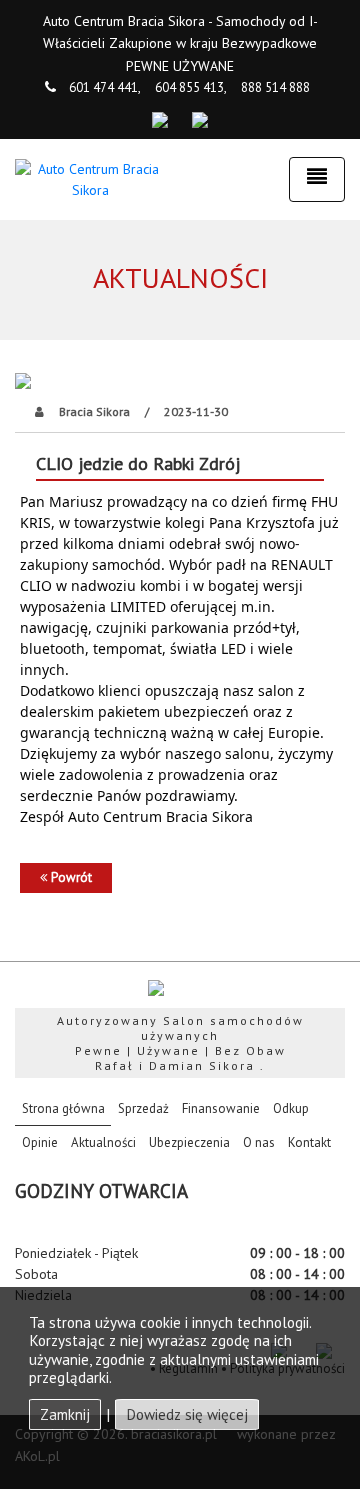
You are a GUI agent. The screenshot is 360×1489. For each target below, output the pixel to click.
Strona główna (66, 1108)
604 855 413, (191, 87)
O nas (259, 1142)
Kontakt (309, 1142)
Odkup (291, 1108)
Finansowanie (221, 1108)
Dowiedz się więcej (187, 1414)
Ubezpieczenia (189, 1142)
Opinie (40, 1142)
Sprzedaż (143, 1108)
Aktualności (103, 1142)
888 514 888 (275, 87)
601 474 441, (105, 87)
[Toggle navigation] (317, 179)
